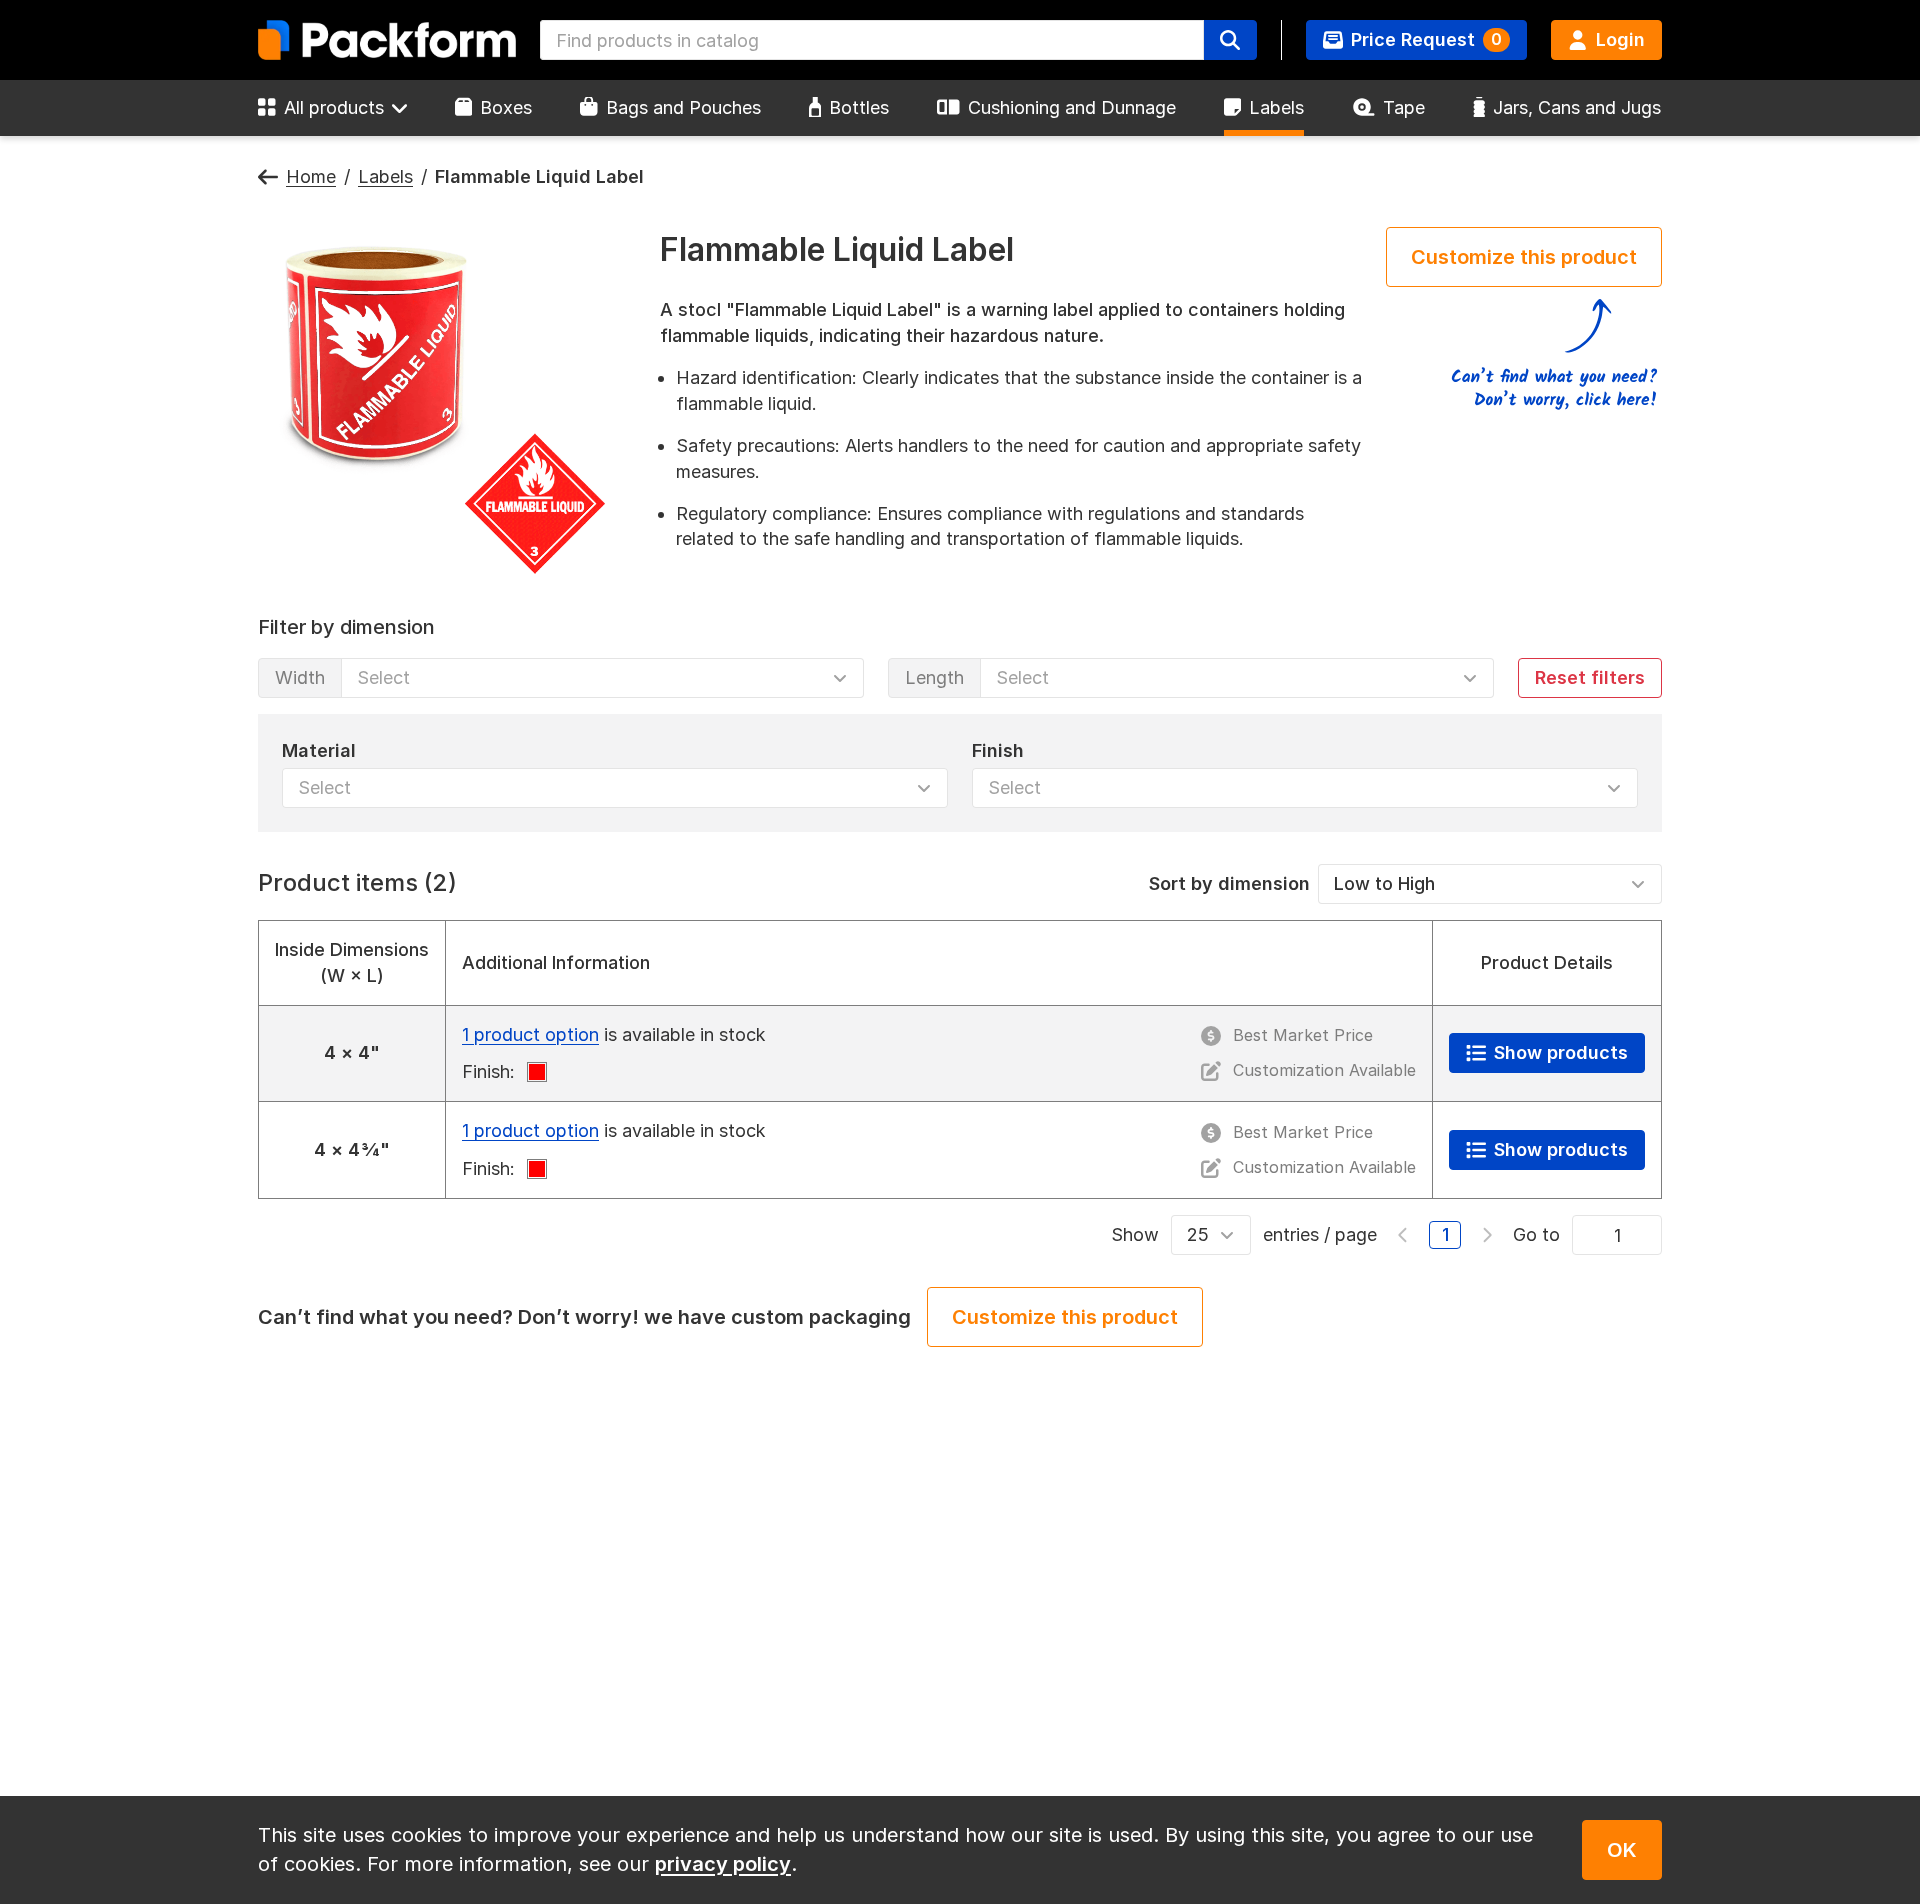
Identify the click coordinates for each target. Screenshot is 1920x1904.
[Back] (268, 177)
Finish (998, 749)
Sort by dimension (1229, 882)
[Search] (1230, 40)
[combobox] (872, 40)
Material (319, 749)
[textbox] (872, 40)
